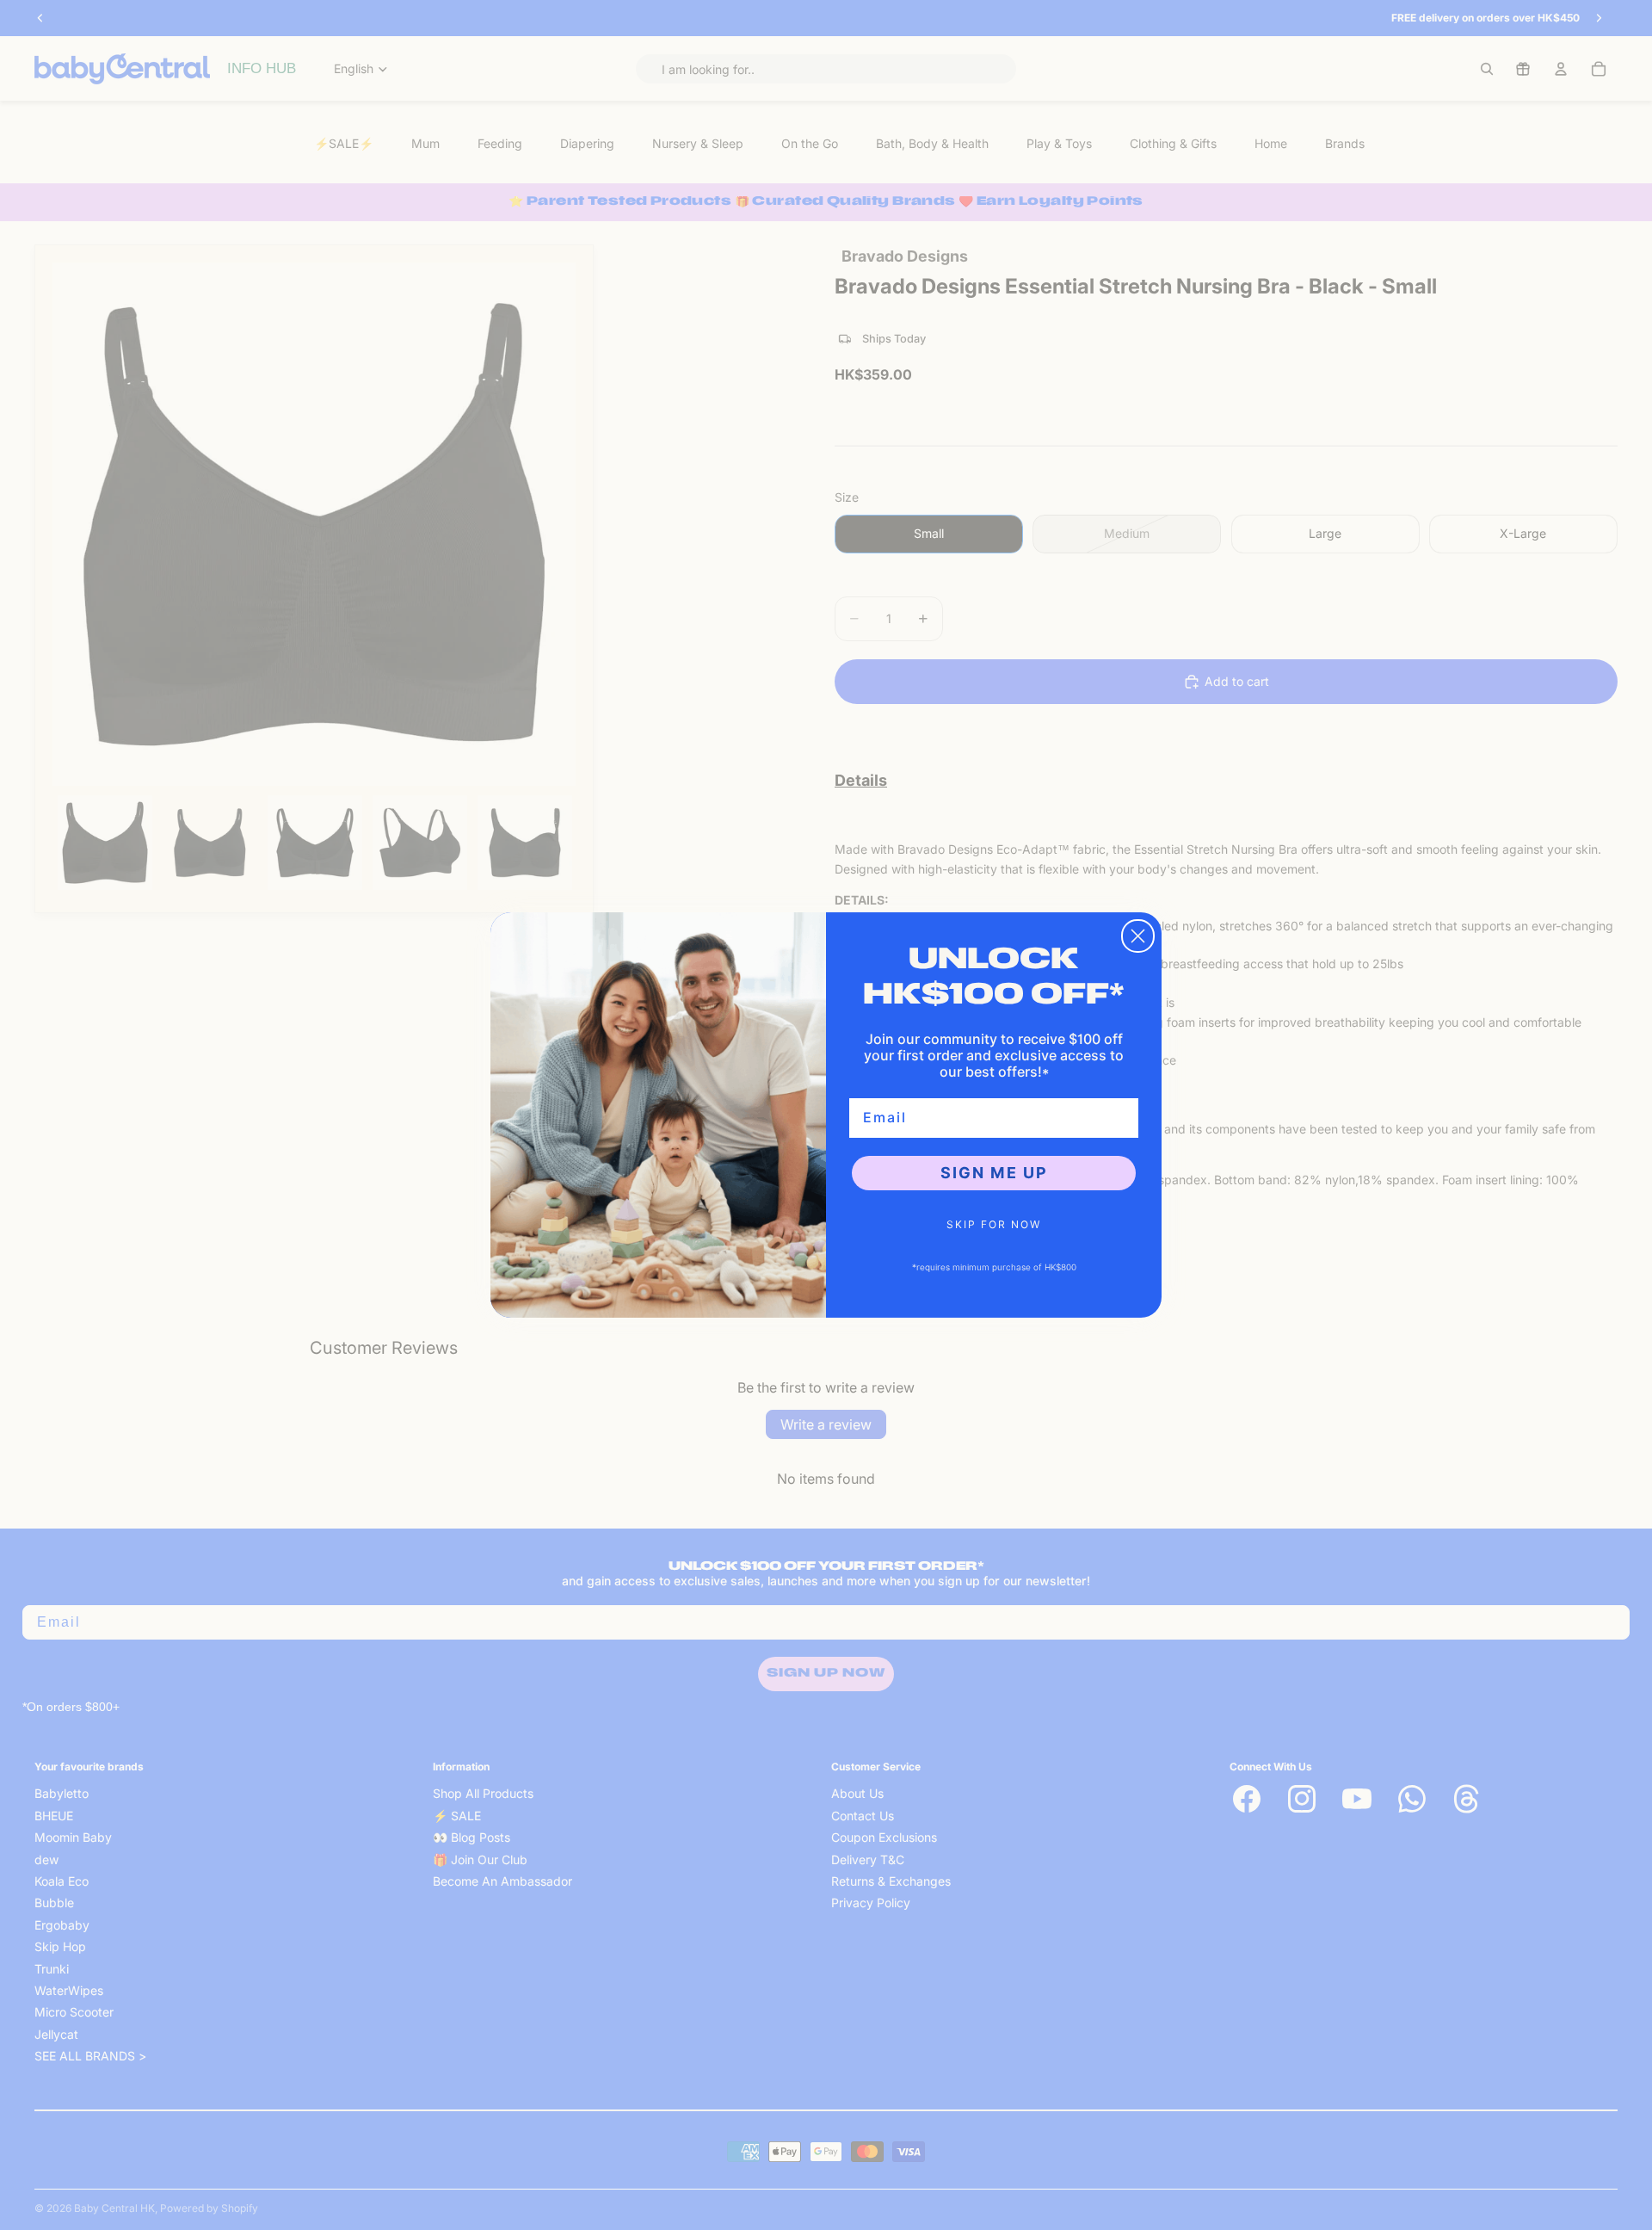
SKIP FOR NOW (994, 1224)
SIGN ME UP (994, 1173)
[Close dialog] (1138, 936)
